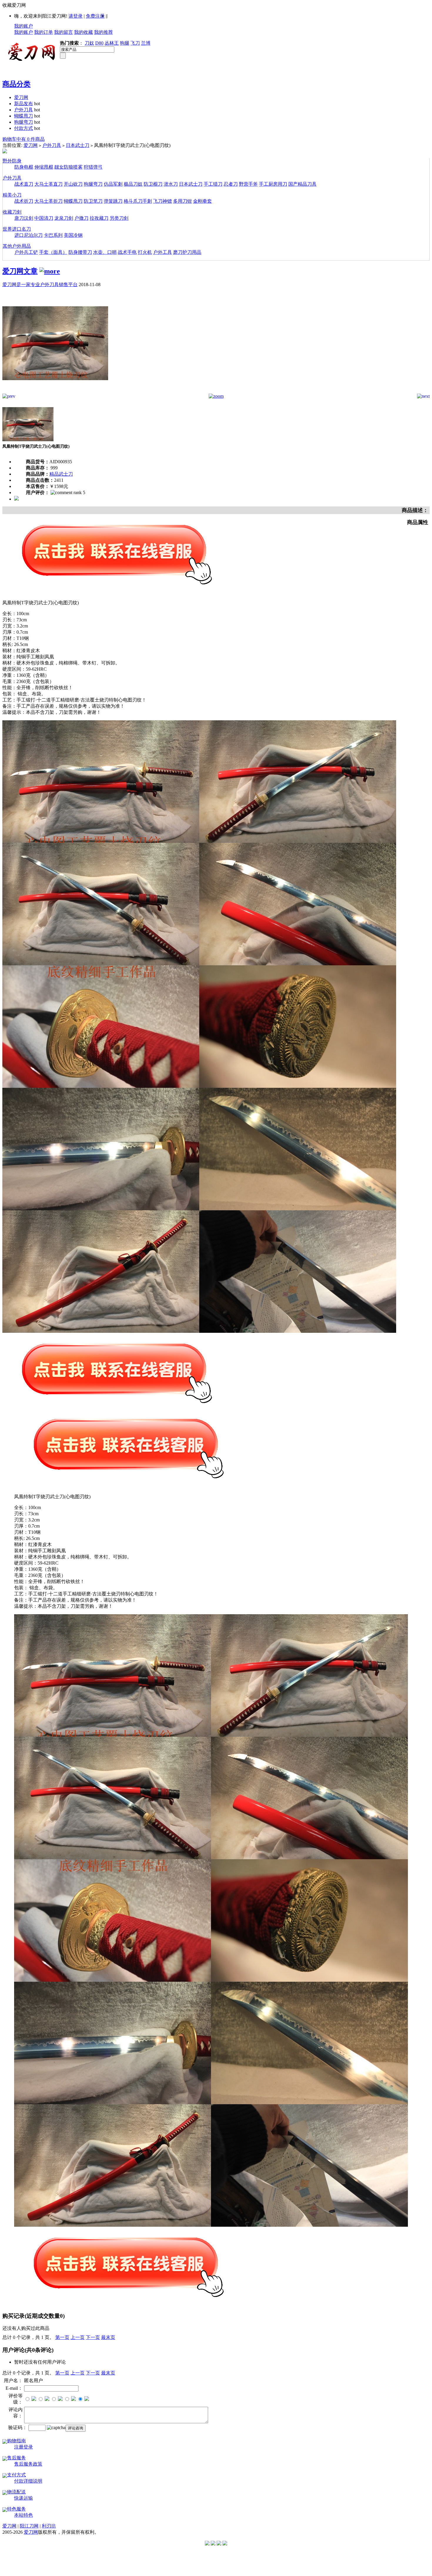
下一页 (93, 2337)
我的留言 (63, 32)
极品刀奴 (133, 184)
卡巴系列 (53, 235)
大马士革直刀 (48, 184)
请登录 (76, 16)
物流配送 (16, 2492)
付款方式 (24, 128)
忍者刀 (231, 184)
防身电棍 (24, 167)
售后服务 (16, 2458)
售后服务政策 (28, 2464)
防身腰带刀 (80, 252)
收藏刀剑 (12, 212)
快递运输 (24, 2498)
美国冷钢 (73, 235)
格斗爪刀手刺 (138, 201)
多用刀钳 (182, 201)
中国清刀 (44, 218)
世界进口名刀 (17, 229)
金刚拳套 (202, 201)
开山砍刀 (73, 184)
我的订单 (43, 32)
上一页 (78, 2337)
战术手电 (127, 252)
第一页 (62, 2337)
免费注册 (95, 16)
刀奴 (89, 43)
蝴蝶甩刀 (24, 116)
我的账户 (24, 26)
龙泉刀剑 (64, 218)
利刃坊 (49, 2526)
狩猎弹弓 (93, 167)
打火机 (145, 252)
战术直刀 (24, 184)
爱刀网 (21, 97)
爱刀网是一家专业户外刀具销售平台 (40, 285)
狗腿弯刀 (24, 122)
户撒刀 (81, 218)
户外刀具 (24, 110)
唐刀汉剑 (24, 218)
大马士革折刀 (48, 201)
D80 (99, 43)
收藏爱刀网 (14, 5)
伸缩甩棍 (44, 167)
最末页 (108, 2337)
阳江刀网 (29, 2526)
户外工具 (163, 252)
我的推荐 (103, 32)
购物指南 (16, 2441)
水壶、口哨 (105, 252)
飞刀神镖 (163, 201)
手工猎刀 (213, 184)
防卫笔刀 (93, 201)
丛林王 (112, 43)
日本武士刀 (78, 145)
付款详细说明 (28, 2481)
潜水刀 (171, 184)
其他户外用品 (17, 246)
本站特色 (24, 2515)
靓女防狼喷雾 (68, 167)
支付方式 (16, 2475)
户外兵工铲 (26, 252)
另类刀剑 (119, 218)
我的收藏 (83, 32)
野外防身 (12, 161)
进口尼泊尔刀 (29, 235)
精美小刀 (12, 195)
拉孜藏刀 (99, 218)
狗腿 (125, 43)
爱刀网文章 (20, 271)
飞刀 (135, 43)
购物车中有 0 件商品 (24, 139)
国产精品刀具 (302, 184)
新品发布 (24, 104)
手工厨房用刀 (273, 184)
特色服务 (16, 2509)
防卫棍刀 (153, 184)
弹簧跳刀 (113, 201)
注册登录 (24, 2447)
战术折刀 (24, 201)
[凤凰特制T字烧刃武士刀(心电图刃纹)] (55, 392)
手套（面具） (53, 252)
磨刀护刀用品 (187, 252)
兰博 (146, 43)
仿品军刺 (113, 184)
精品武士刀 (61, 474)
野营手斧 (248, 184)
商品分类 (16, 84)
